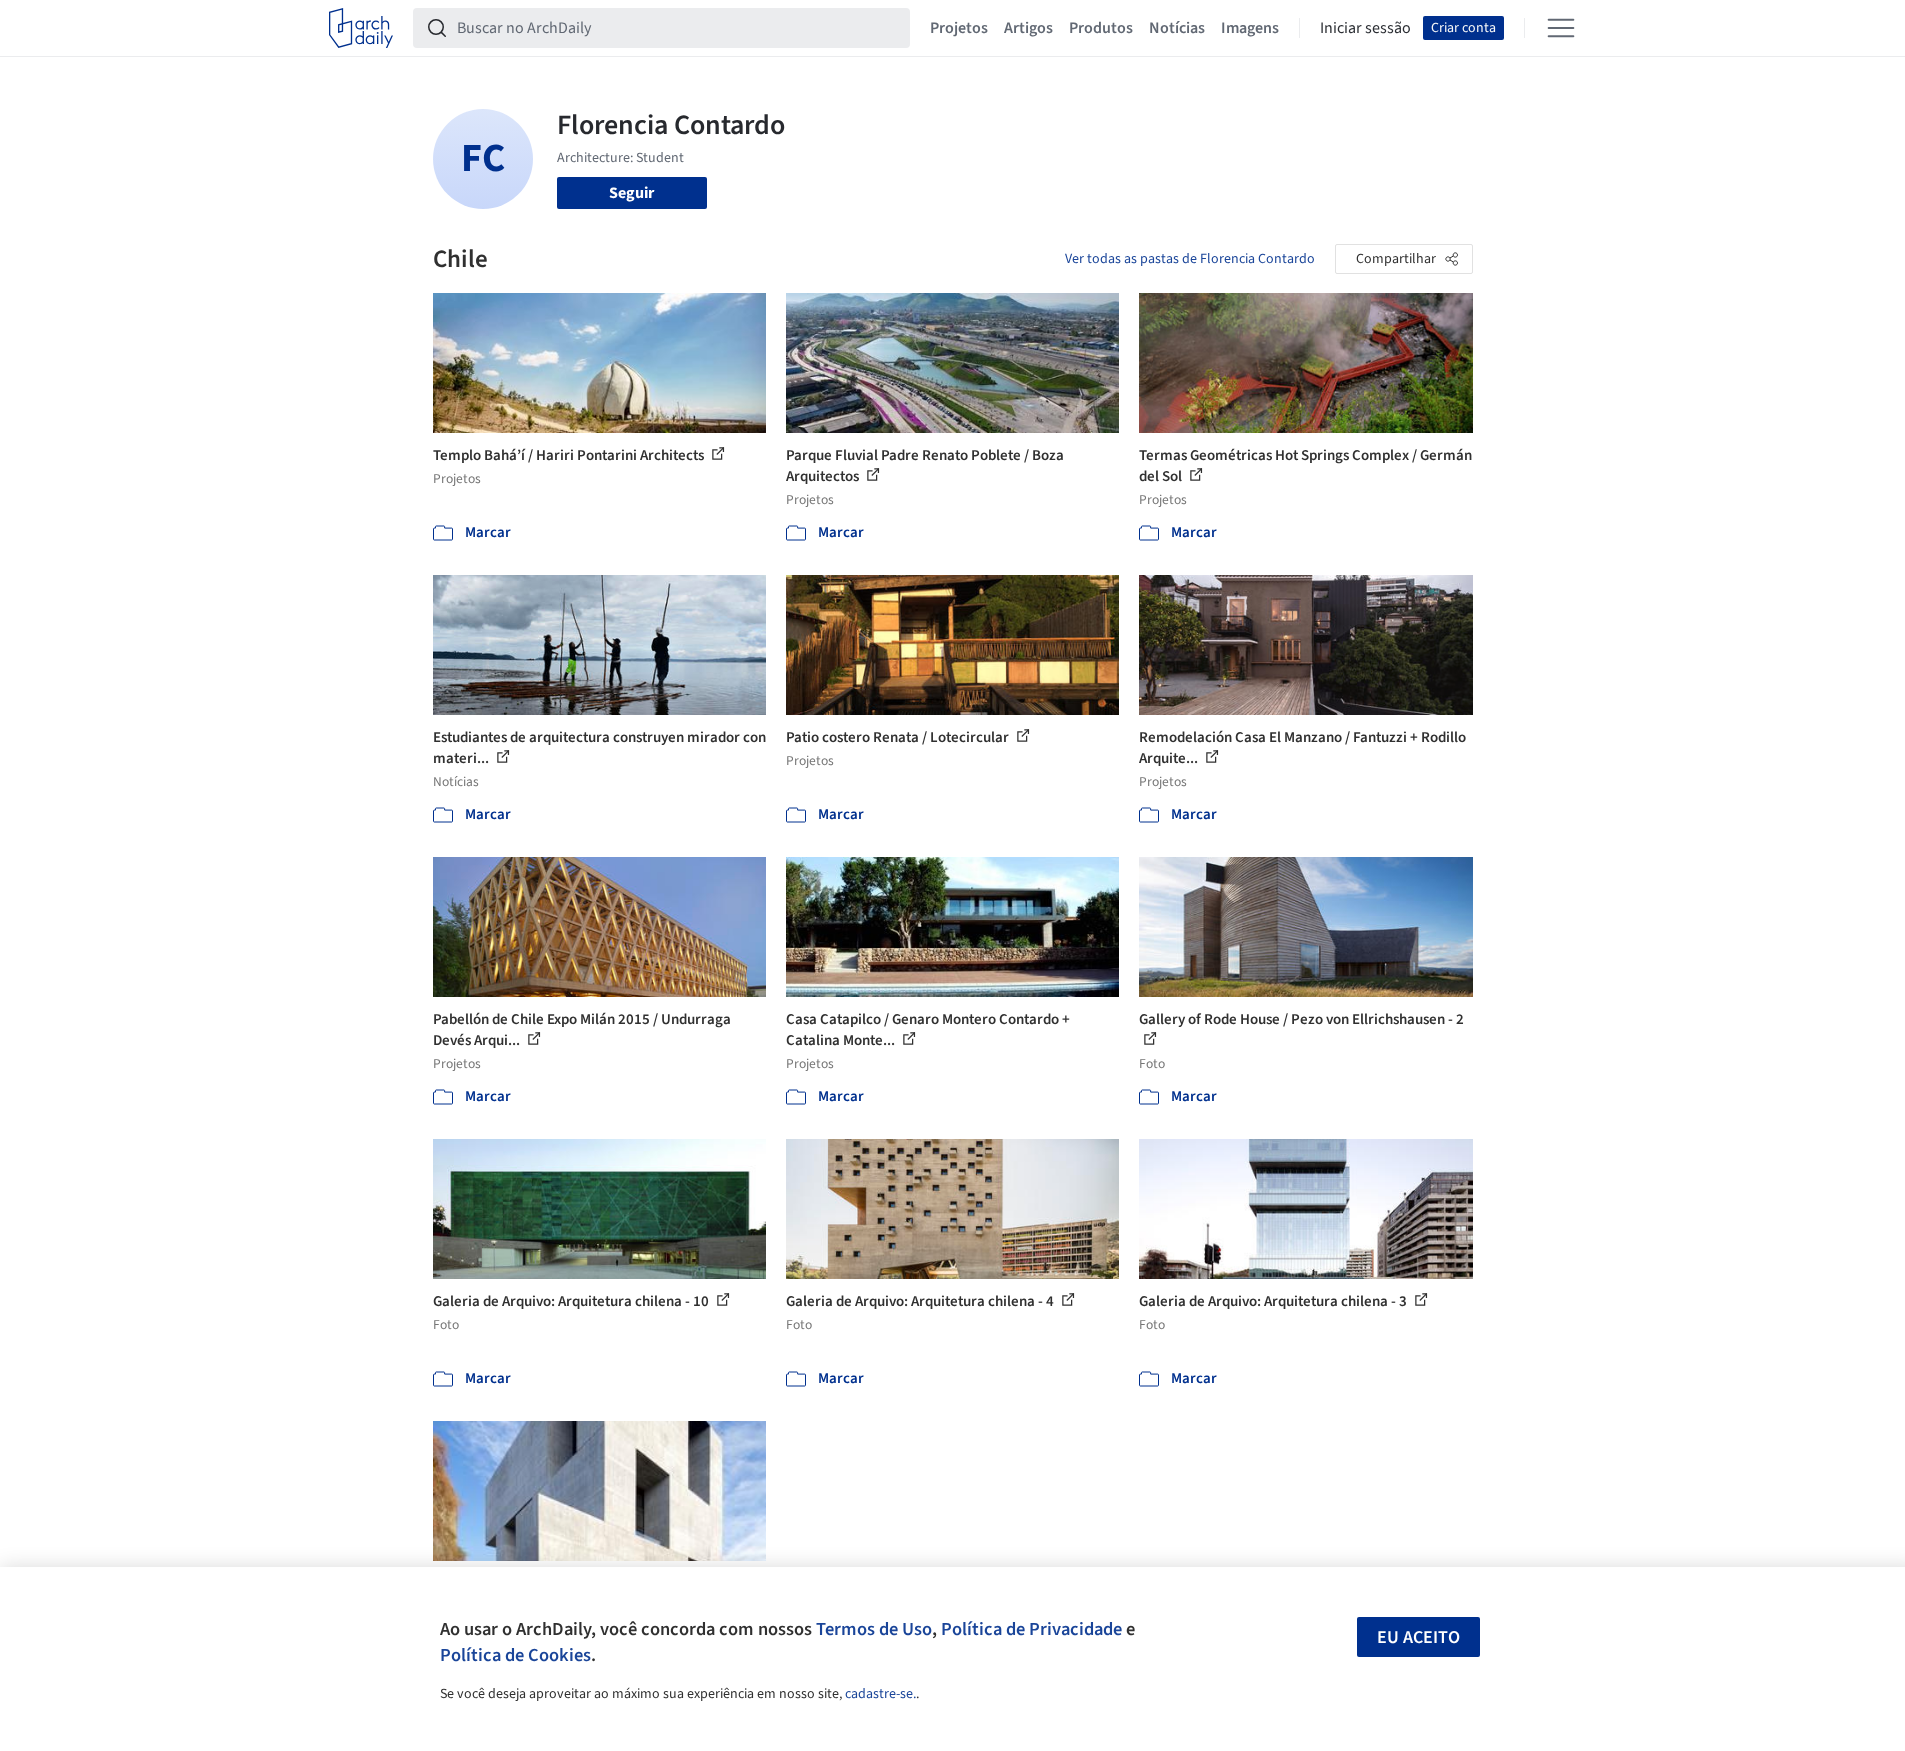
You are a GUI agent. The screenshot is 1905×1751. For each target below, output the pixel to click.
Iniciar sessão (1365, 28)
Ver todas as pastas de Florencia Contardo (1190, 259)
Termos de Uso (874, 1629)
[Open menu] (1561, 28)
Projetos (959, 28)
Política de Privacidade (1031, 1629)
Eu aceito (1418, 1637)
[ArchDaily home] (361, 28)
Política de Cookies (515, 1655)
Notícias (1177, 28)
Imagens (1250, 28)
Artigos (1028, 28)
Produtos (1101, 28)
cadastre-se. (880, 1694)
